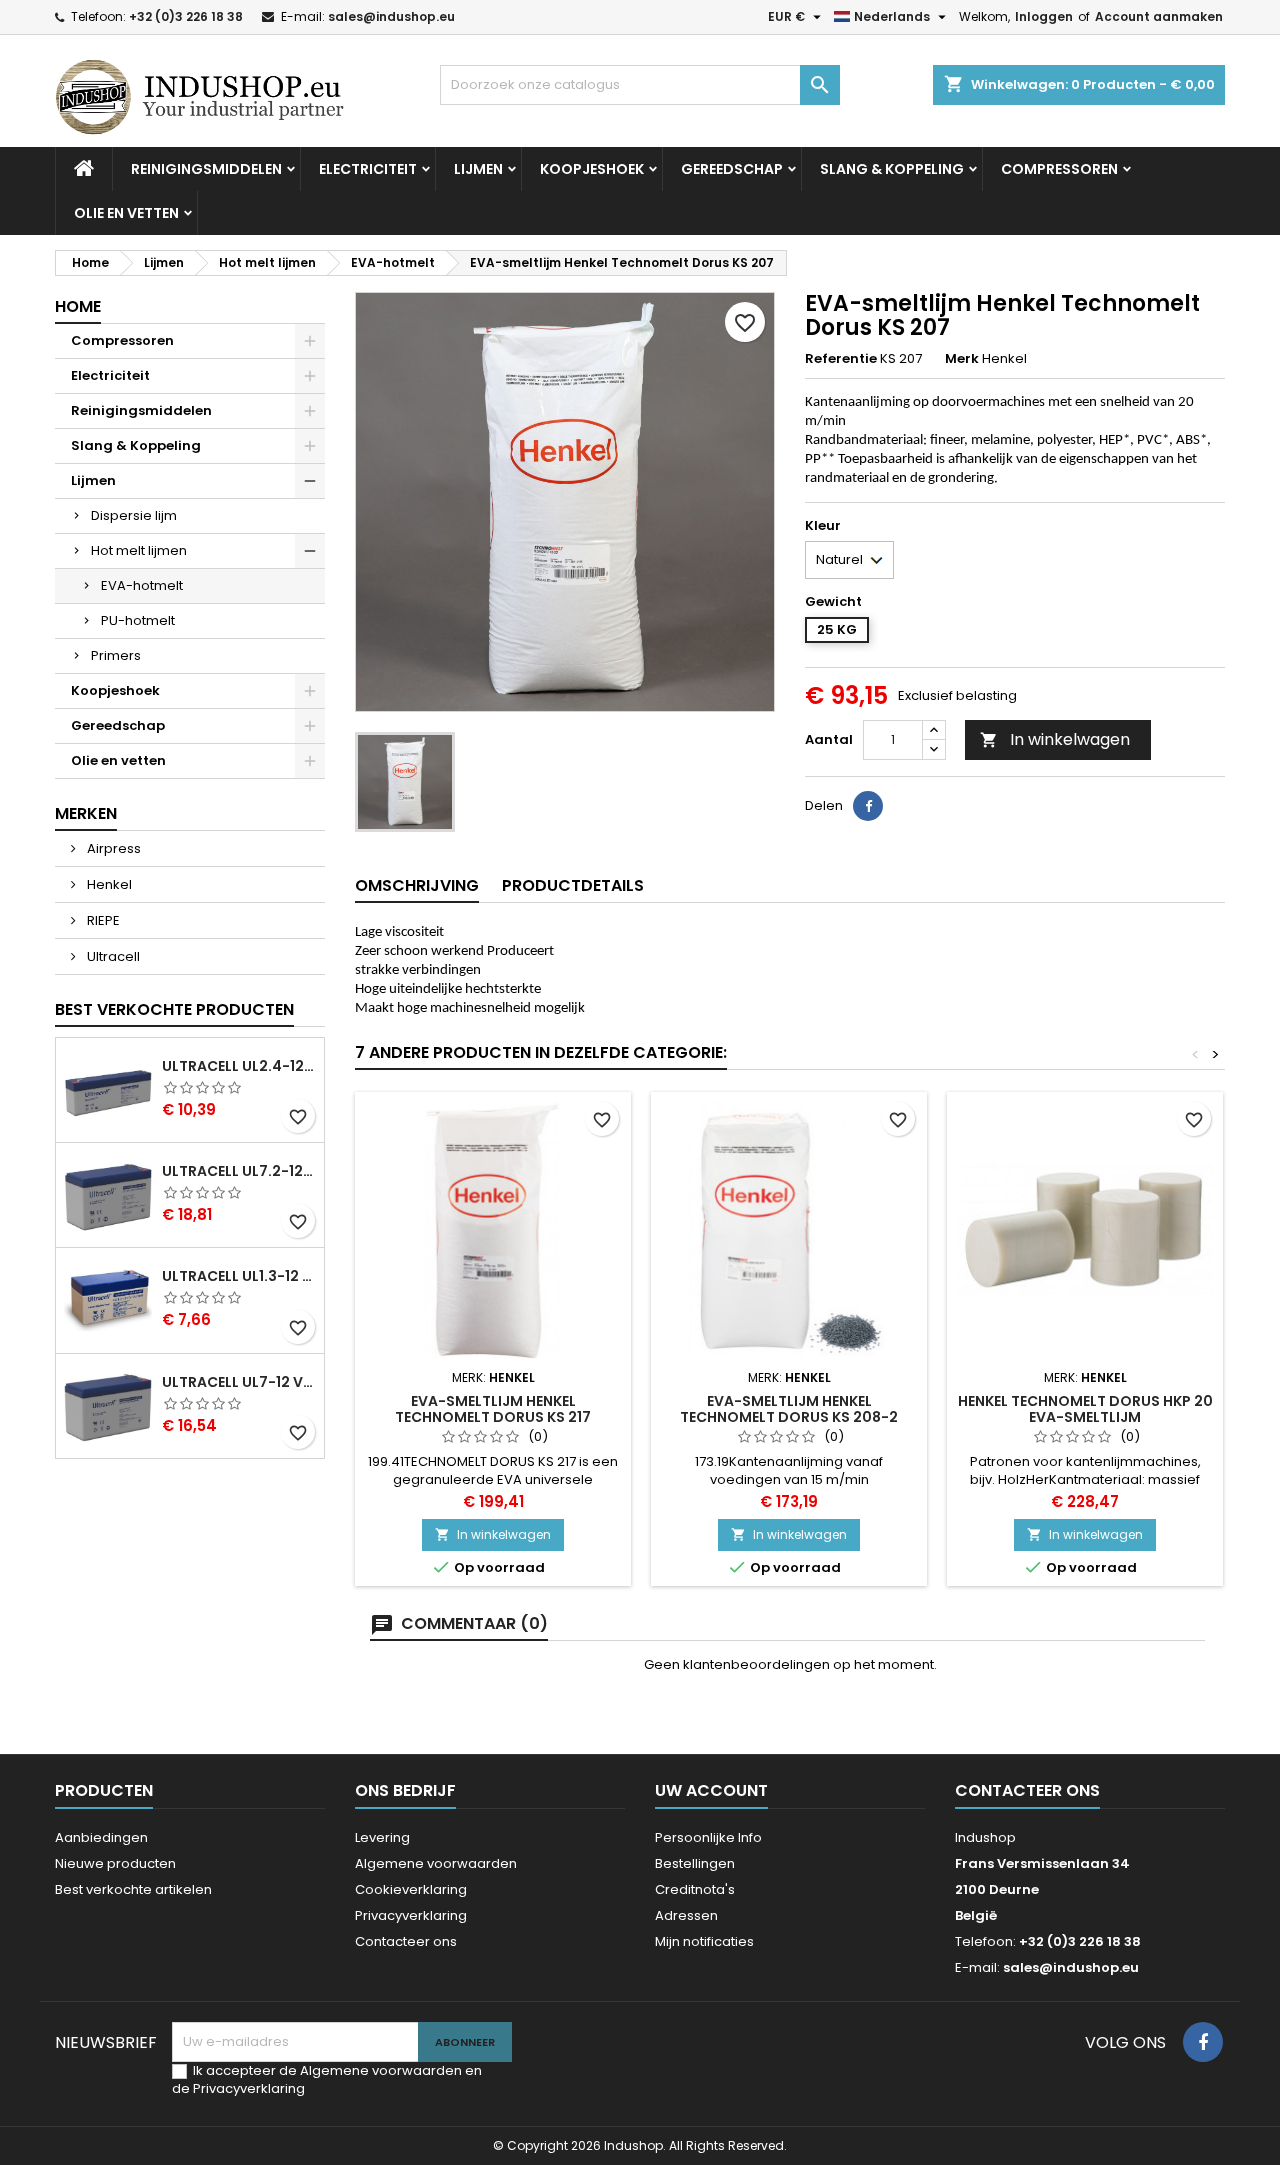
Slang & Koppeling (892, 169)
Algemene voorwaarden (436, 1863)
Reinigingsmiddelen (206, 169)
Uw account (711, 1790)
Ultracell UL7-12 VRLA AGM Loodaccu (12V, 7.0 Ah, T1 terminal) (239, 1382)
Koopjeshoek (592, 169)
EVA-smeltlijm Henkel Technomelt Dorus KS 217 (493, 1409)
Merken (86, 813)
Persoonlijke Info (708, 1837)
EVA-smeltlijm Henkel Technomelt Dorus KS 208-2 (789, 1409)
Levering (382, 1837)
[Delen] (868, 806)
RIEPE (102, 920)
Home (78, 306)
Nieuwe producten (115, 1863)
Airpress (112, 848)
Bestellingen (695, 1863)
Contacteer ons (406, 1941)
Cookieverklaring (411, 1889)
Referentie (841, 359)
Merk (962, 359)
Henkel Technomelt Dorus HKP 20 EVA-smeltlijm (1085, 1409)
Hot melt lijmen (139, 550)
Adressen (686, 1915)
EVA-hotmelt (142, 585)
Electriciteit (368, 169)
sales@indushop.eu (391, 16)
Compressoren (1059, 169)
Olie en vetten (126, 213)
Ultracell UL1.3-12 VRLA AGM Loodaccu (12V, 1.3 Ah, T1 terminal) (239, 1276)
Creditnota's (695, 1889)
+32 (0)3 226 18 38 (186, 16)
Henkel (108, 884)
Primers (116, 655)
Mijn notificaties (704, 1941)
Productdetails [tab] (573, 885)
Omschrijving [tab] (417, 885)
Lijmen (478, 169)
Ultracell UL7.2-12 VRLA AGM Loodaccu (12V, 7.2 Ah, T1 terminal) (239, 1171)
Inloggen (1044, 16)
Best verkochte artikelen (133, 1889)
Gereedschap (732, 169)
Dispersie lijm (134, 515)
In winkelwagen (1055, 739)
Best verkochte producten (174, 1009)
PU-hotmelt (138, 620)
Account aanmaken (1159, 16)
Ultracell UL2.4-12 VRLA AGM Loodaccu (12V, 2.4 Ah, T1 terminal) (239, 1066)
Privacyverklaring (411, 1915)
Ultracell (112, 956)
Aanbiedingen (101, 1837)
